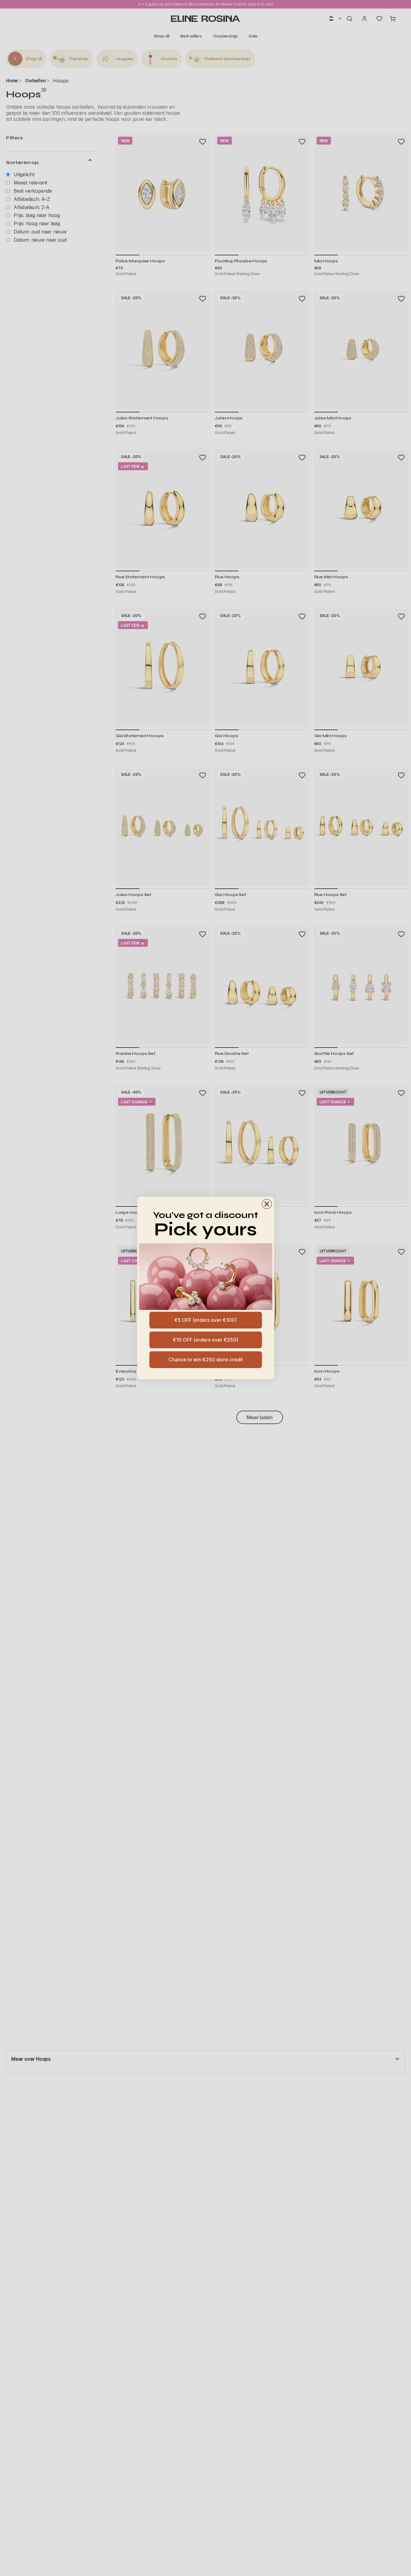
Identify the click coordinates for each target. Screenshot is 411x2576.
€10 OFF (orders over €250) (205, 1340)
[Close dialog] (267, 1204)
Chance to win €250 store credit (206, 1360)
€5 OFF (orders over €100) (205, 1320)
